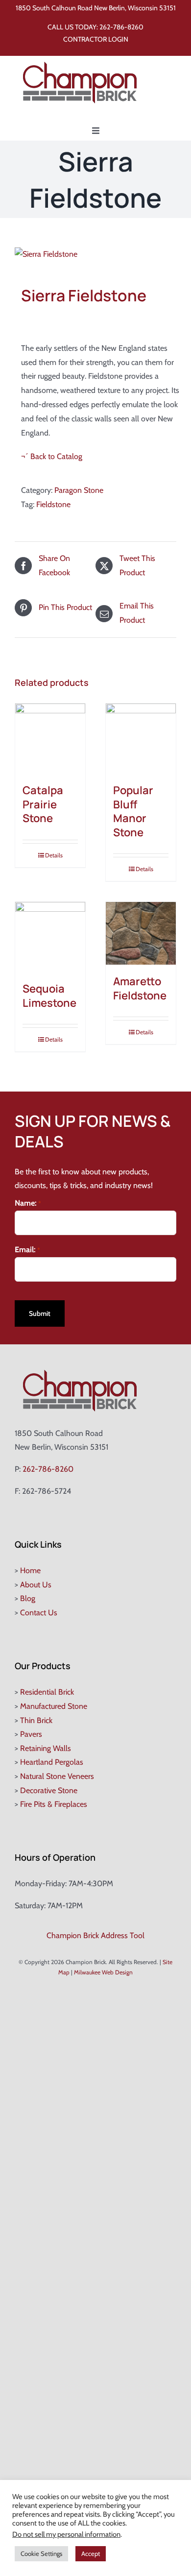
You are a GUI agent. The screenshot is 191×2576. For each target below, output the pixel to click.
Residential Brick (47, 1692)
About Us (36, 1585)
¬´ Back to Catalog (52, 456)
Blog (28, 1598)
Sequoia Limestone (49, 996)
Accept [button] (91, 2553)
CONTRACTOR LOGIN (96, 39)
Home (30, 1570)
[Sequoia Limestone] (50, 937)
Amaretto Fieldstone (140, 988)
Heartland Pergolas (52, 1762)
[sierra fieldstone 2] (95, 255)
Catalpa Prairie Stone (43, 804)
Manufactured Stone (54, 1706)
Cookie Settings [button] (41, 2553)
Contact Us (39, 1613)
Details (54, 855)
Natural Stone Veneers (57, 1776)
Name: (28, 1203)
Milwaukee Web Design (103, 1972)
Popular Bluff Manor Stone (133, 811)
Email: (27, 1250)
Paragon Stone (79, 490)
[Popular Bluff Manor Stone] (141, 739)
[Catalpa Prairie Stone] (50, 739)
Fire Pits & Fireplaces (54, 1804)
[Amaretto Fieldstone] (141, 933)
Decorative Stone (49, 1790)
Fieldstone (53, 504)
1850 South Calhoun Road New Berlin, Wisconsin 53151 (96, 8)
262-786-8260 (121, 27)
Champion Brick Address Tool (95, 1935)
